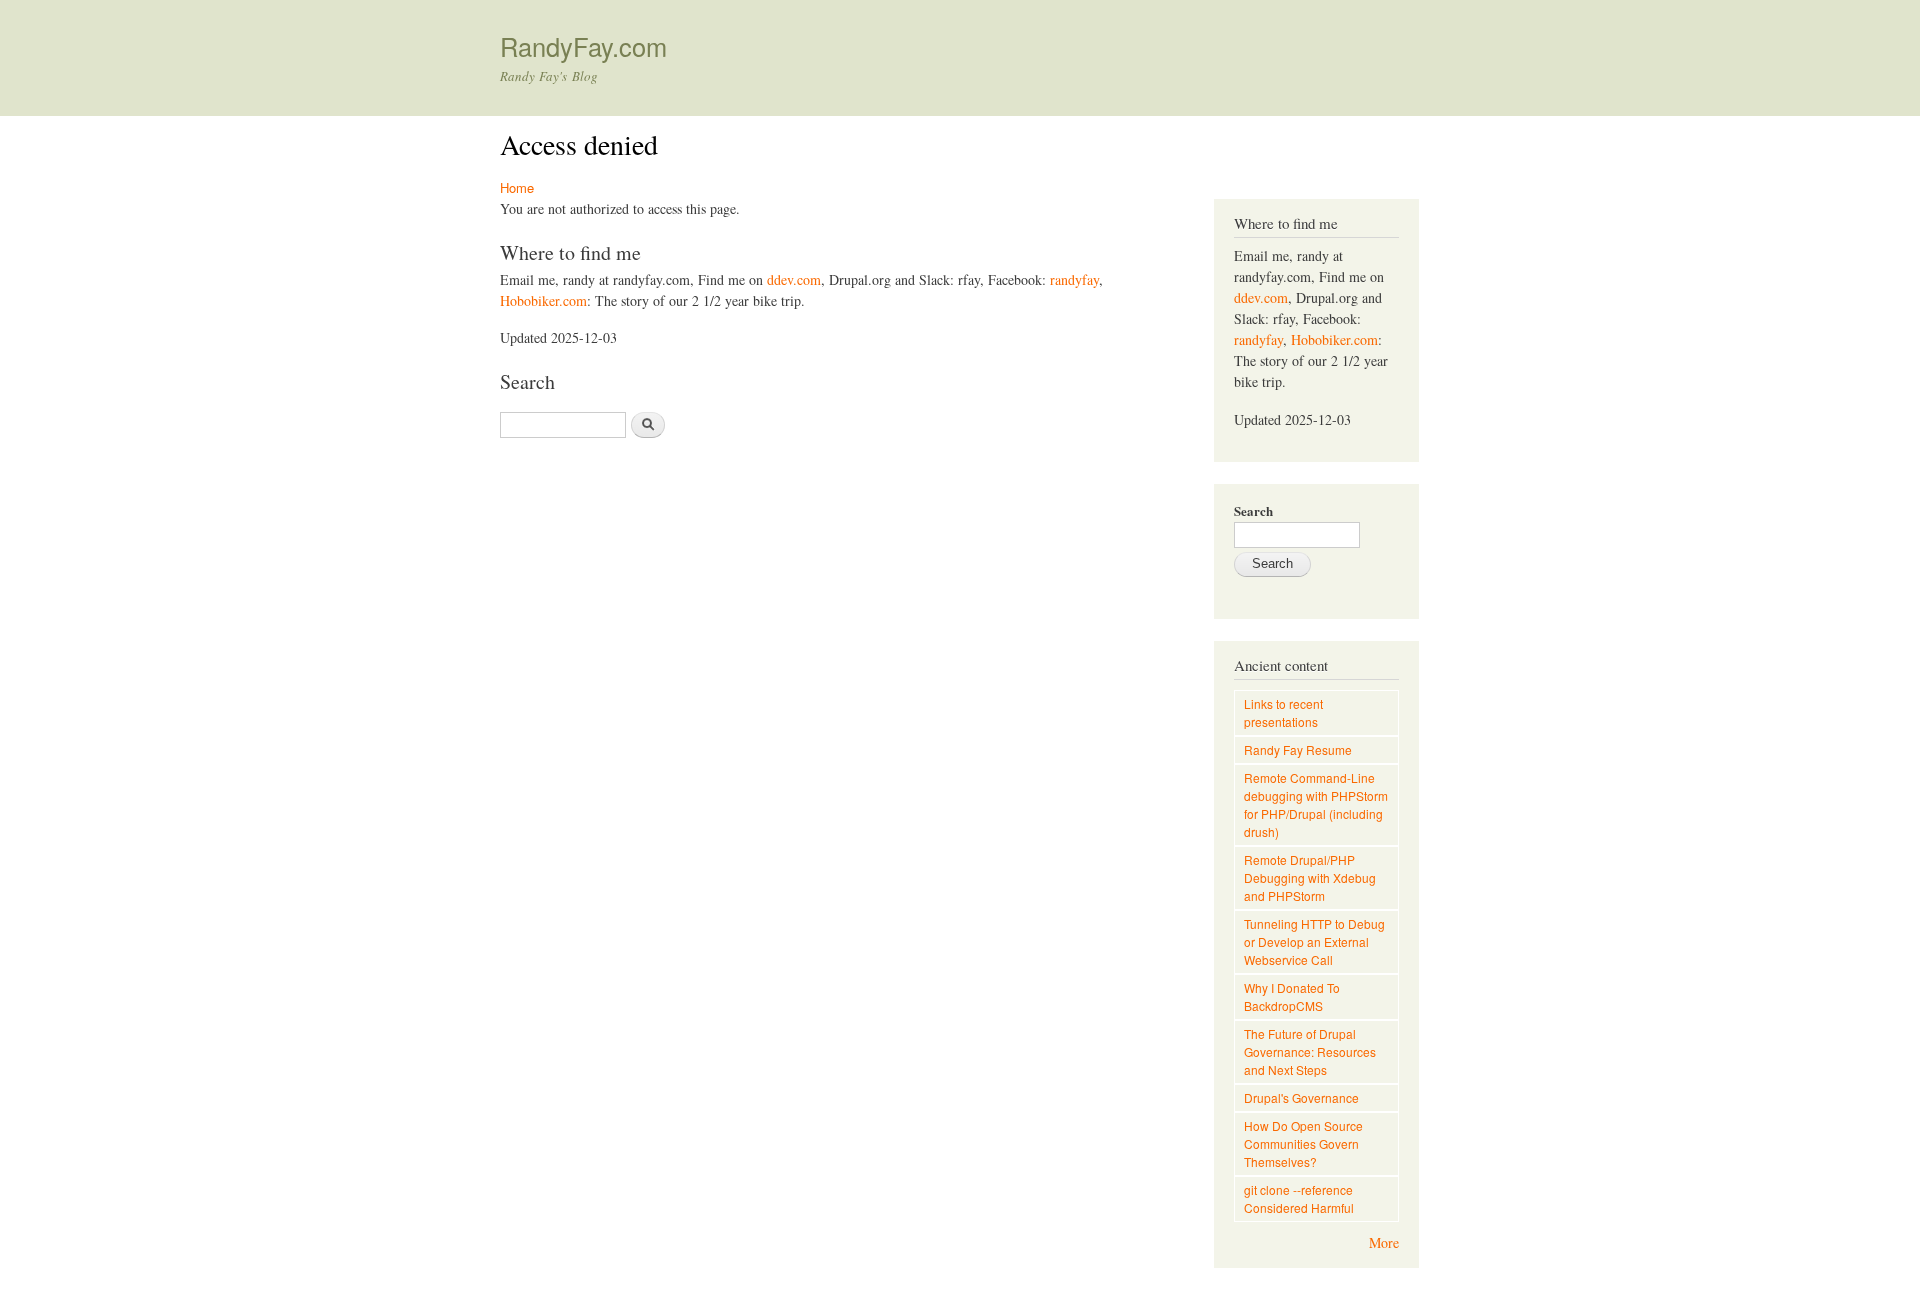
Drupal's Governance (1301, 1097)
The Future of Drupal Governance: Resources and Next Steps (1310, 1051)
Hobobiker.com (543, 300)
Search (1253, 510)
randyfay (1074, 279)
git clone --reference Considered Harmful (1299, 1198)
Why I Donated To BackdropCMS (1292, 996)
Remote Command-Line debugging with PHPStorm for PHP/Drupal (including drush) (1316, 804)
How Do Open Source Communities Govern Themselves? (1303, 1143)
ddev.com (794, 279)
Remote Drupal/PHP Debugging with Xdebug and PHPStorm (1310, 877)
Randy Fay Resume (1298, 749)
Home (517, 187)
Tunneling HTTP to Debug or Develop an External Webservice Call (1314, 941)
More (1384, 1242)
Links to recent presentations (1283, 712)
